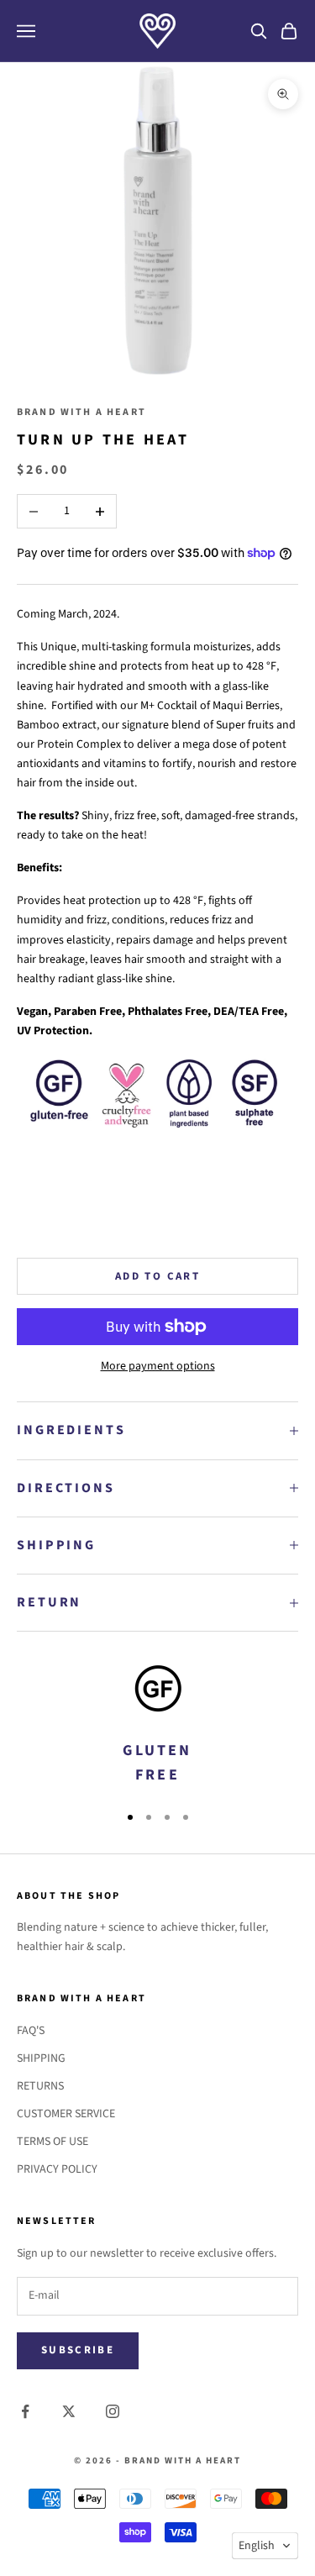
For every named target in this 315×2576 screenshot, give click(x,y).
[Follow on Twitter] (69, 2411)
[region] (157, 1727)
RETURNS (40, 2086)
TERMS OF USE (52, 2142)
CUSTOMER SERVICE (66, 2114)
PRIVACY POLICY (57, 2169)
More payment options (158, 1366)
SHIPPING (41, 2058)
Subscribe (78, 2350)
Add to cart (157, 1276)
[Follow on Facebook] (25, 2411)
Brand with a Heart (81, 412)
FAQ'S (31, 2031)
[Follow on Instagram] (113, 2411)
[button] (265, 2546)
